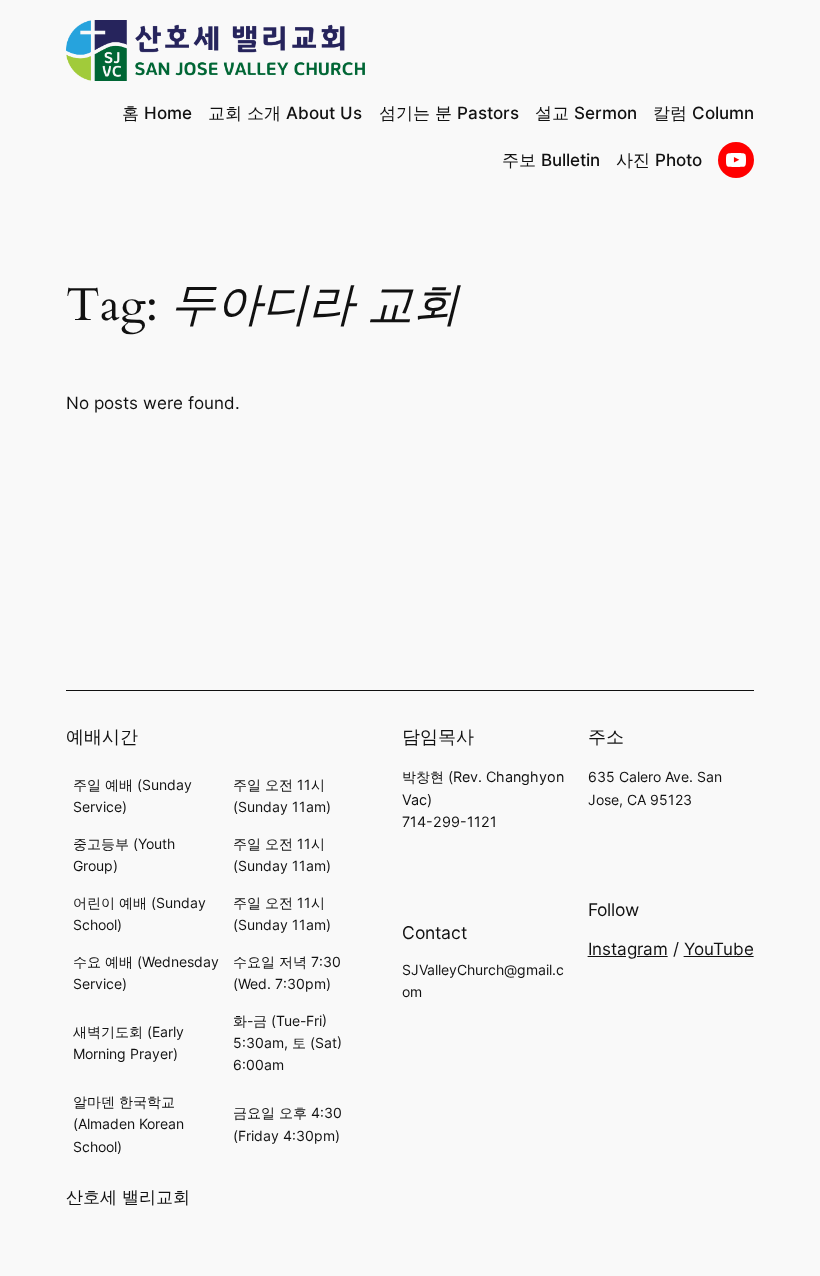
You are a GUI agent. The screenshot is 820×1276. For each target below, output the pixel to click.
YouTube (719, 949)
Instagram (628, 949)
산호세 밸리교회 (128, 1197)
